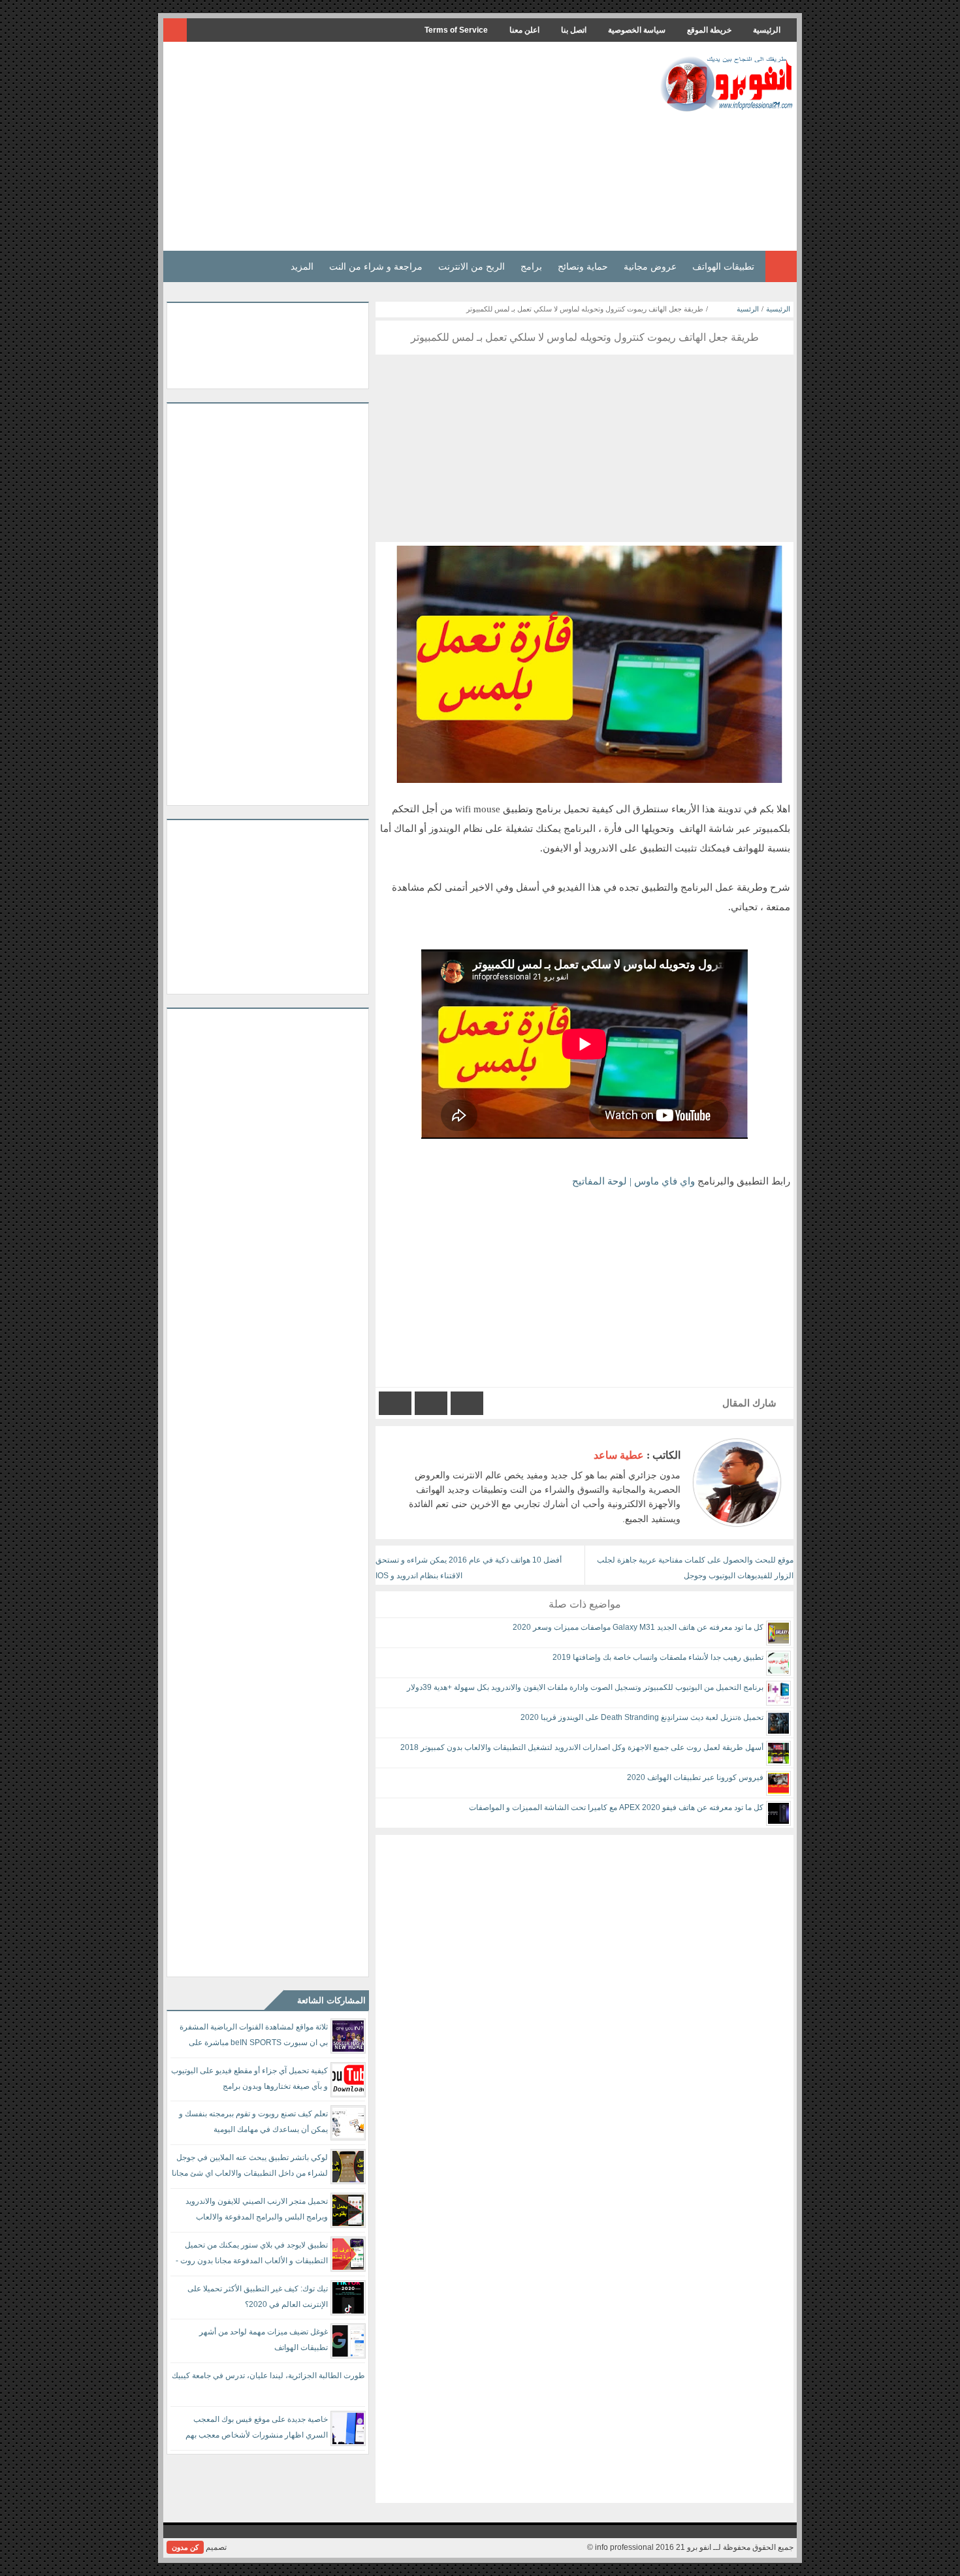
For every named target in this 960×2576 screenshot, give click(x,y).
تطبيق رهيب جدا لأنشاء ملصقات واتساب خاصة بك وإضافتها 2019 (658, 1657)
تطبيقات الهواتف (723, 266)
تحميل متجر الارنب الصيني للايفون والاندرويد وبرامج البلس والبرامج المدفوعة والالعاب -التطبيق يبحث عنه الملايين (257, 2211)
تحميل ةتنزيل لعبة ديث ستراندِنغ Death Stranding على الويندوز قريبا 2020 (642, 1717)
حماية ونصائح (583, 266)
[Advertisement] (404, 146)
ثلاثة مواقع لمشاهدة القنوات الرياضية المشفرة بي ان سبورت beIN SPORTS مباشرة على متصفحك (254, 2037)
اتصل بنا (574, 30)
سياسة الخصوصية (637, 30)
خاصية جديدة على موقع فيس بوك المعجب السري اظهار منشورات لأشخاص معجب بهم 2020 (257, 2429)
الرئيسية (767, 30)
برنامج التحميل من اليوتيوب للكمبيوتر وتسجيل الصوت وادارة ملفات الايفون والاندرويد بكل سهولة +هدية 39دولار (585, 1687)
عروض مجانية (650, 266)
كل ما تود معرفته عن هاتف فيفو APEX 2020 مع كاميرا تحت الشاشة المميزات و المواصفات (616, 1807)
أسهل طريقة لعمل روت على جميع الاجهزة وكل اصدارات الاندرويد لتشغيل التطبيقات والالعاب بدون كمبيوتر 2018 (582, 1747)
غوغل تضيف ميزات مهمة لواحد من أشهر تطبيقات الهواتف (264, 2340)
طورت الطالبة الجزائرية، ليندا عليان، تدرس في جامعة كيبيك (268, 2376)
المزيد (302, 266)
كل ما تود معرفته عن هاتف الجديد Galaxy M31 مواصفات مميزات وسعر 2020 (638, 1627)
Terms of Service (456, 30)
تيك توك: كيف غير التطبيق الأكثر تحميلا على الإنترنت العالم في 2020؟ (258, 2297)
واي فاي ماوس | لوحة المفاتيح (633, 1181)
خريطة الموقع (709, 30)
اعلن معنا (524, 30)
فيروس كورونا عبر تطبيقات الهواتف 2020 (695, 1777)
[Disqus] (584, 1998)
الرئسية (748, 309)
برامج (531, 266)
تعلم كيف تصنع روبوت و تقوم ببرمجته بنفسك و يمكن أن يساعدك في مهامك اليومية (253, 2122)
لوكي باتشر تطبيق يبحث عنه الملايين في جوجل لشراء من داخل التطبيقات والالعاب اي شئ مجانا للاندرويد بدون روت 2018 (250, 2168)
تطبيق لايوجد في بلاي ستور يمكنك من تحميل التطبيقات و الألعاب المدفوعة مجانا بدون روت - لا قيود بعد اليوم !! (252, 2255)
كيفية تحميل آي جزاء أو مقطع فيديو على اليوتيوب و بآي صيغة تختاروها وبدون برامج (249, 2078)
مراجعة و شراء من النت (376, 266)
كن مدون (185, 2547)
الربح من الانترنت (472, 266)
